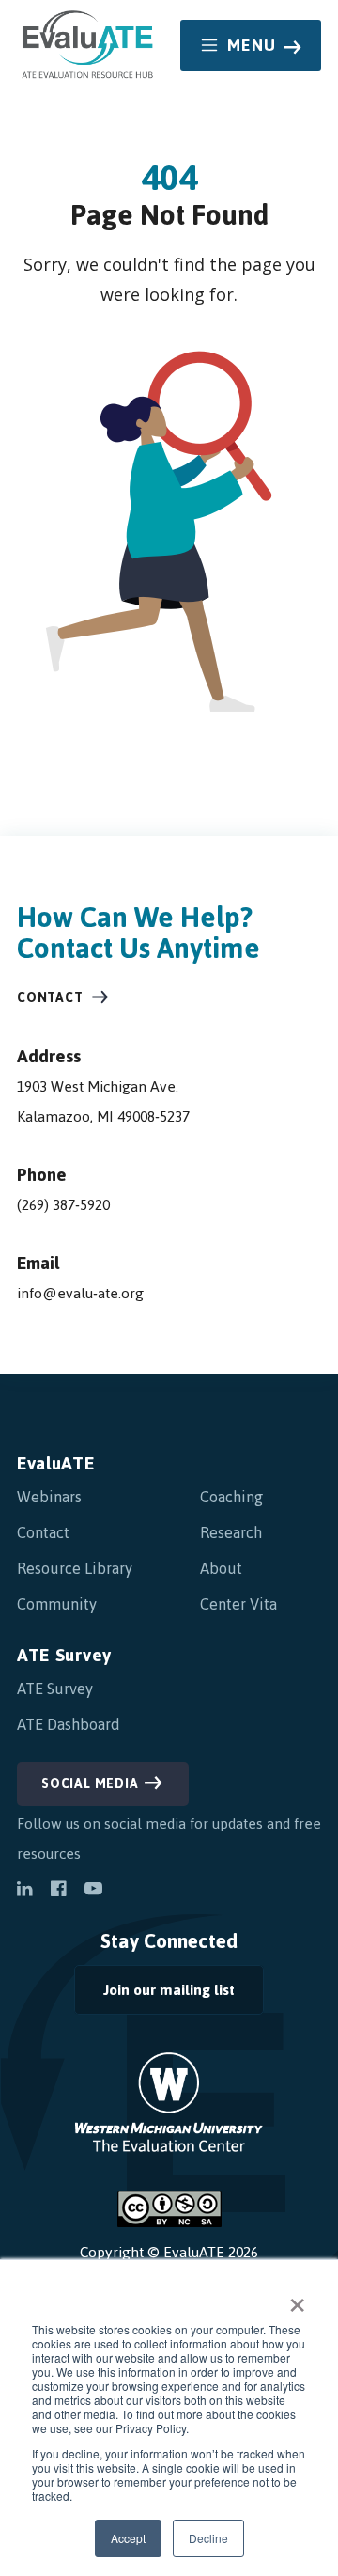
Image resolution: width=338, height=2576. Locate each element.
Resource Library (75, 1568)
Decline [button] (208, 2538)
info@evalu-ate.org (80, 1293)
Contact (50, 998)
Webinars (49, 1497)
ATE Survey (64, 1655)
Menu (252, 45)
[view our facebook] (58, 1891)
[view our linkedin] (24, 1891)
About (221, 1568)
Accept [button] (128, 2538)
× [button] (297, 2299)
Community (57, 1604)
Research (231, 1532)
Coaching (231, 1497)
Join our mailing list (154, 1995)
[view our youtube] (93, 1891)
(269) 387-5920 (63, 1205)
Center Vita (238, 1604)
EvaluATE (56, 1463)
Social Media (90, 1784)
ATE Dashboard (69, 1724)
